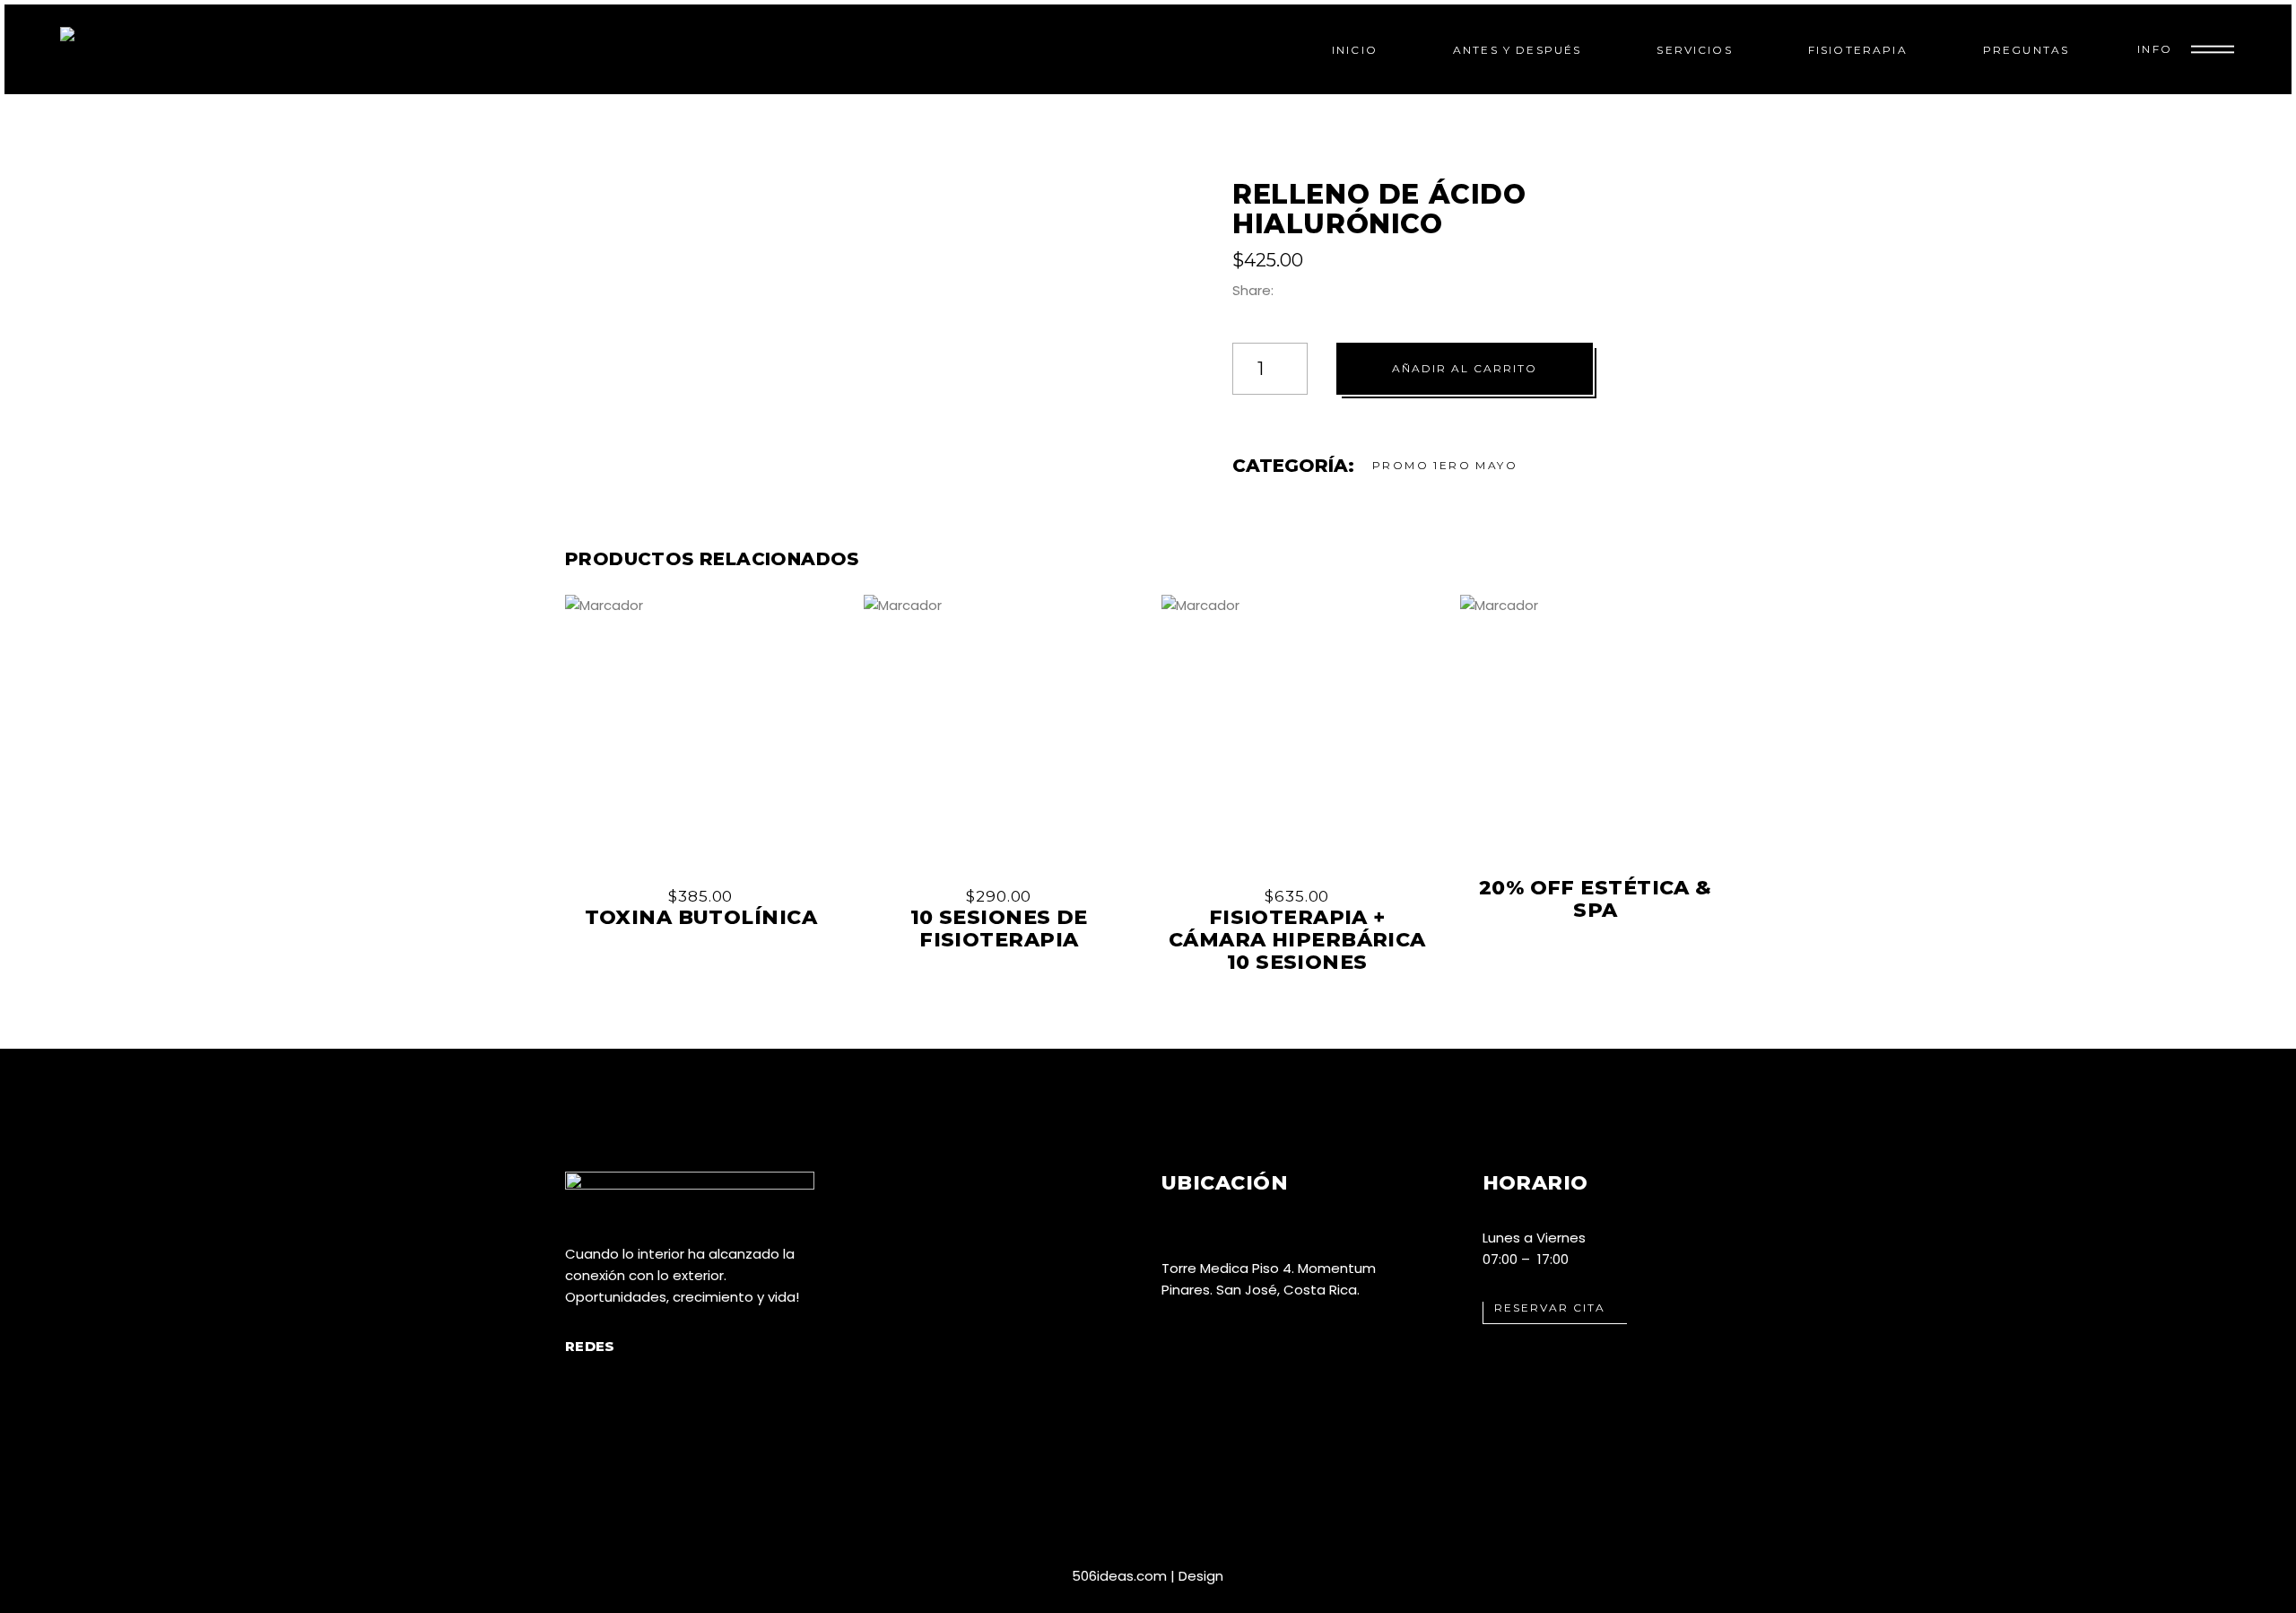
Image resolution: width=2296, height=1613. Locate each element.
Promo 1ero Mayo (1445, 465)
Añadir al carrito (1465, 368)
